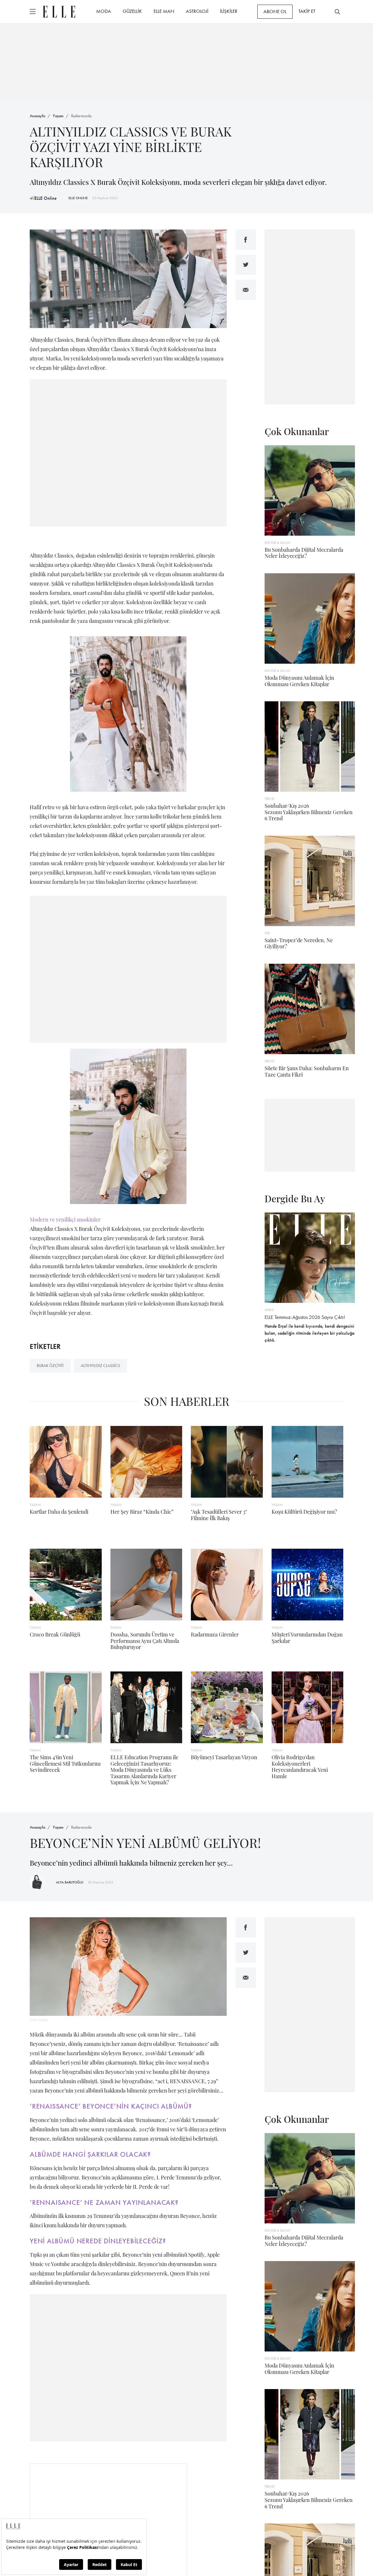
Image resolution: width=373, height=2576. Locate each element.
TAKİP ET (307, 11)
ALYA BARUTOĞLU (70, 1882)
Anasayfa (37, 116)
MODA (104, 11)
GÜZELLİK (132, 11)
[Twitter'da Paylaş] (246, 265)
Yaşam (58, 116)
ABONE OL (275, 11)
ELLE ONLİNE (78, 198)
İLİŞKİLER (229, 11)
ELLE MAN (164, 11)
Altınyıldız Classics (100, 1366)
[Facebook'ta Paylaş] (246, 240)
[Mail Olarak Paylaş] (246, 290)
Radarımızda (81, 116)
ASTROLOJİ (197, 11)
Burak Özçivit (50, 1366)
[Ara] (337, 12)
